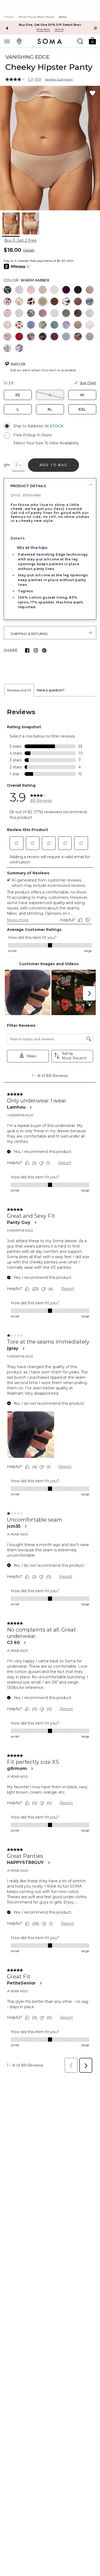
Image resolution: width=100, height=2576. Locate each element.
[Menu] (7, 41)
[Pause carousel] (95, 28)
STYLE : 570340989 (26, 495)
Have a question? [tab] (51, 690)
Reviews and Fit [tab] (19, 690)
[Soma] (50, 41)
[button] (92, 41)
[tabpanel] (50, 1386)
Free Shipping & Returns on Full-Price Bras (50, 25)
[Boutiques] (19, 41)
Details (29, 250)
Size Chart (88, 383)
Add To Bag (53, 465)
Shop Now (43, 29)
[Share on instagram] (36, 650)
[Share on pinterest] (44, 650)
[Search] (80, 41)
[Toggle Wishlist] (93, 93)
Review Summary (59, 79)
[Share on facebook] (27, 650)
